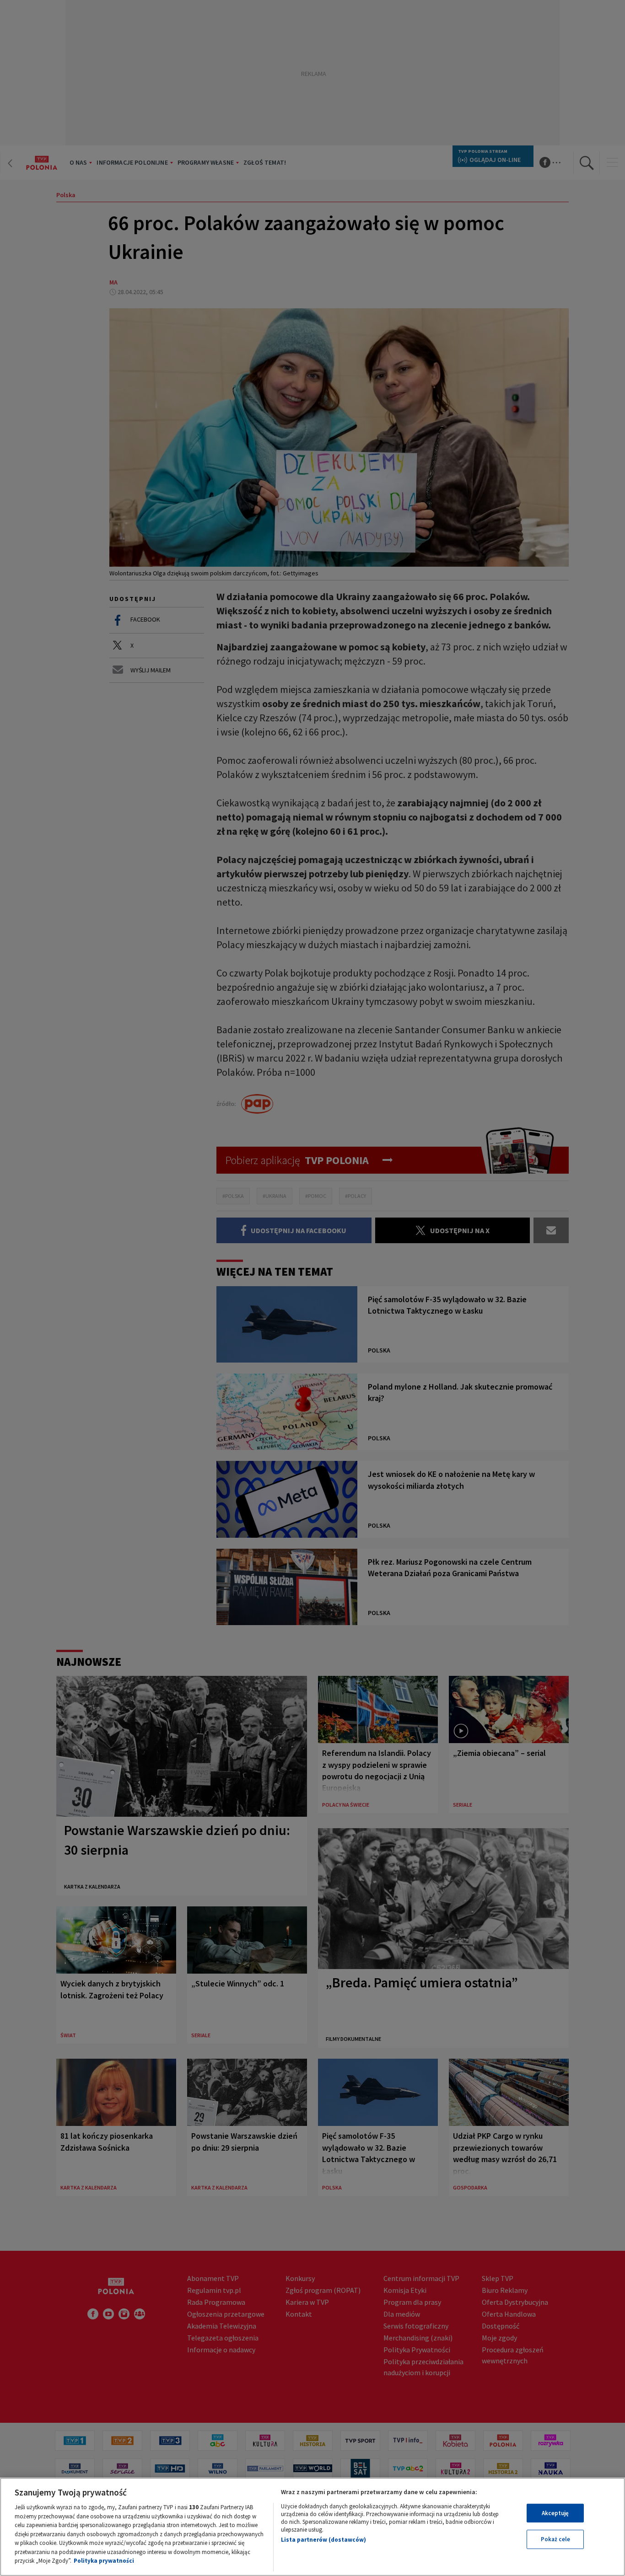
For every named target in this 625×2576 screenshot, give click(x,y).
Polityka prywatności (104, 2561)
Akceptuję (555, 2513)
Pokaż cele (555, 2539)
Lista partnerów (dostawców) (323, 2540)
